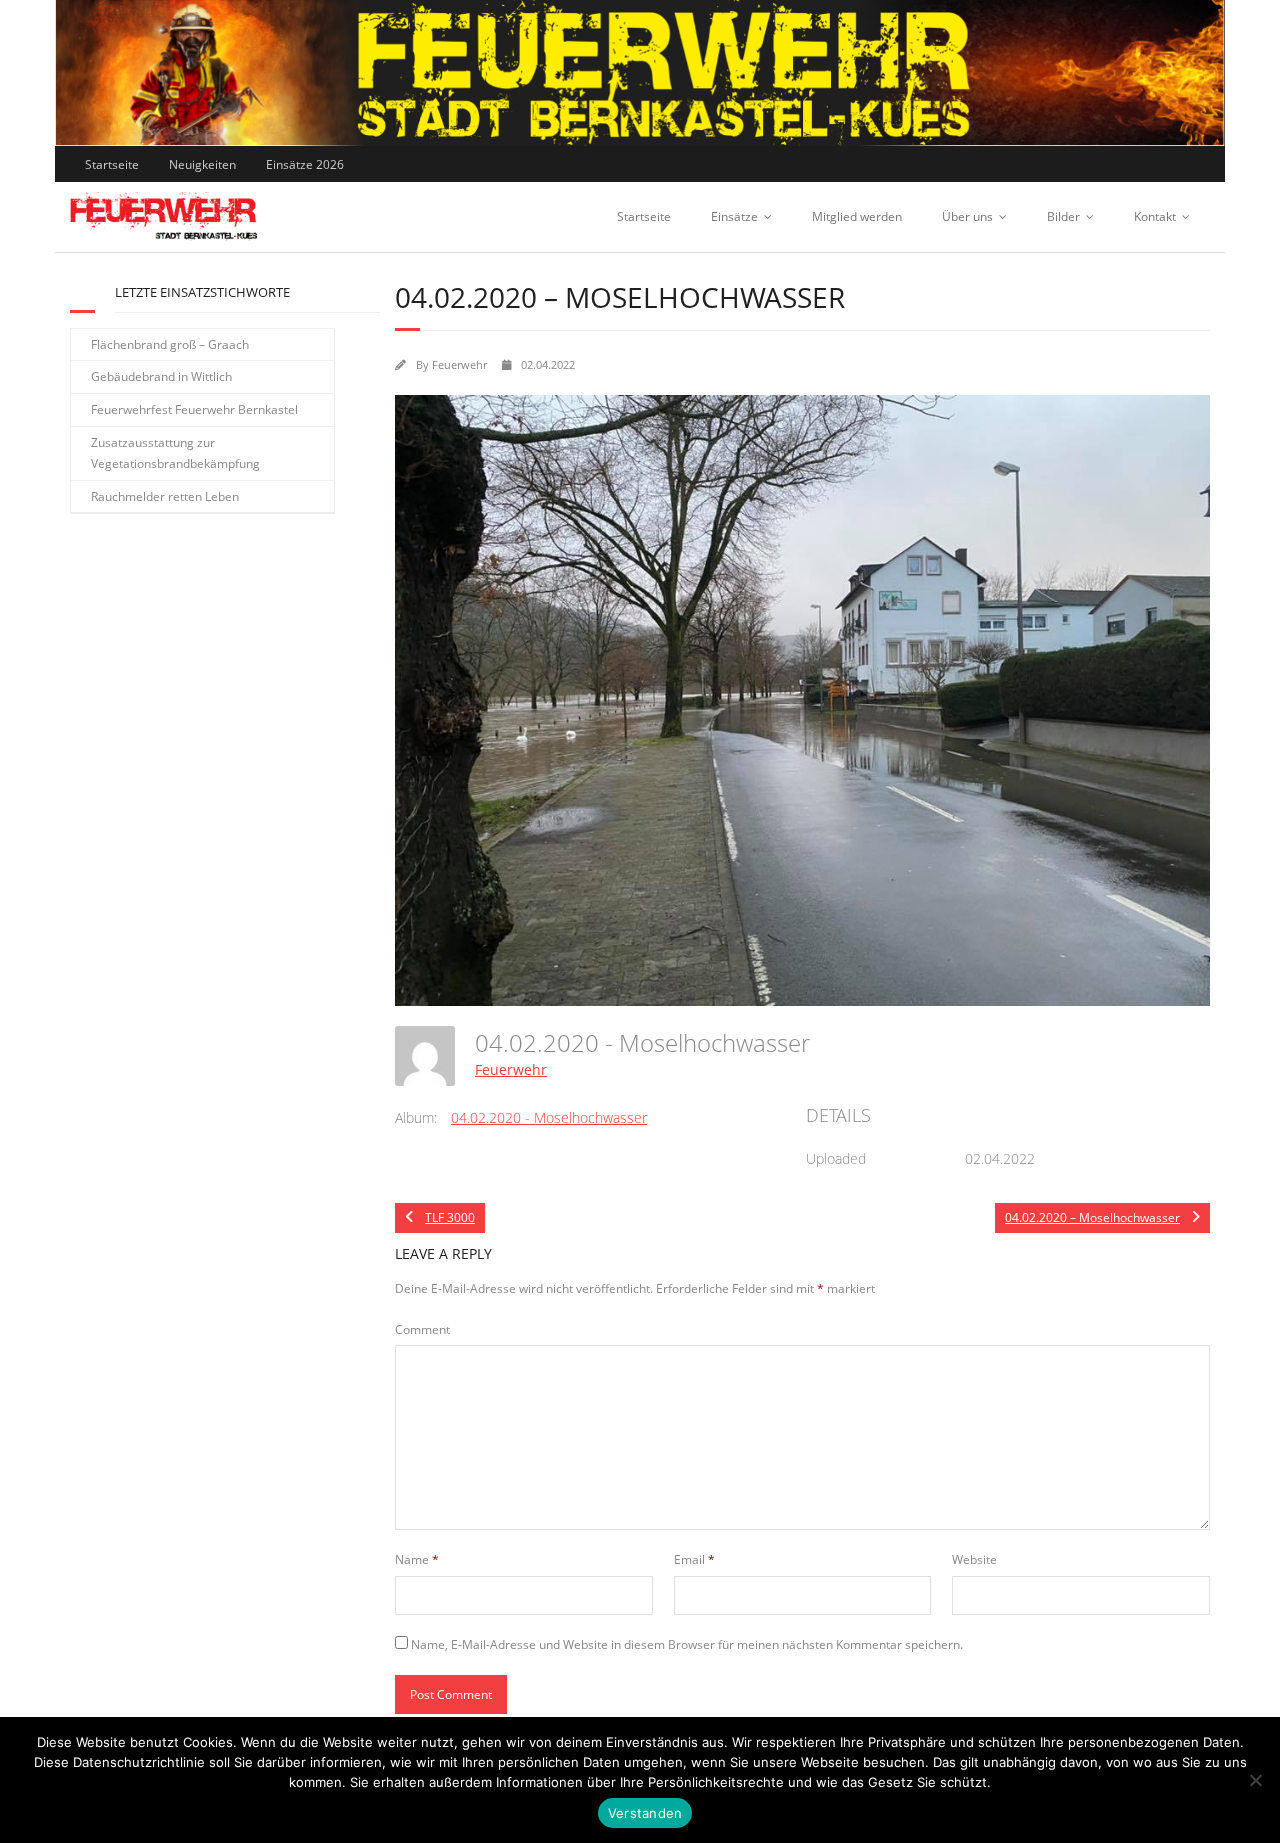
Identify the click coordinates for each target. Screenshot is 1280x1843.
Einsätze (734, 216)
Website (974, 1559)
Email (694, 1559)
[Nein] (1255, 1780)
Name (417, 1559)
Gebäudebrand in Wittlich (161, 376)
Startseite (112, 164)
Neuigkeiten (202, 164)
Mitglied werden (857, 216)
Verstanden (645, 1813)
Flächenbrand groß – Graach (170, 344)
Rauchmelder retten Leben (165, 496)
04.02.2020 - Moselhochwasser (549, 1117)
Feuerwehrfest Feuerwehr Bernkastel (194, 409)
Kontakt (1155, 216)
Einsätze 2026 (305, 164)
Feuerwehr (459, 364)
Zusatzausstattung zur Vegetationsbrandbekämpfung (175, 453)
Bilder (1063, 216)
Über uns (967, 216)
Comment (422, 1329)
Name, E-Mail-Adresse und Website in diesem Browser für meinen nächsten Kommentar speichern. (687, 1644)
